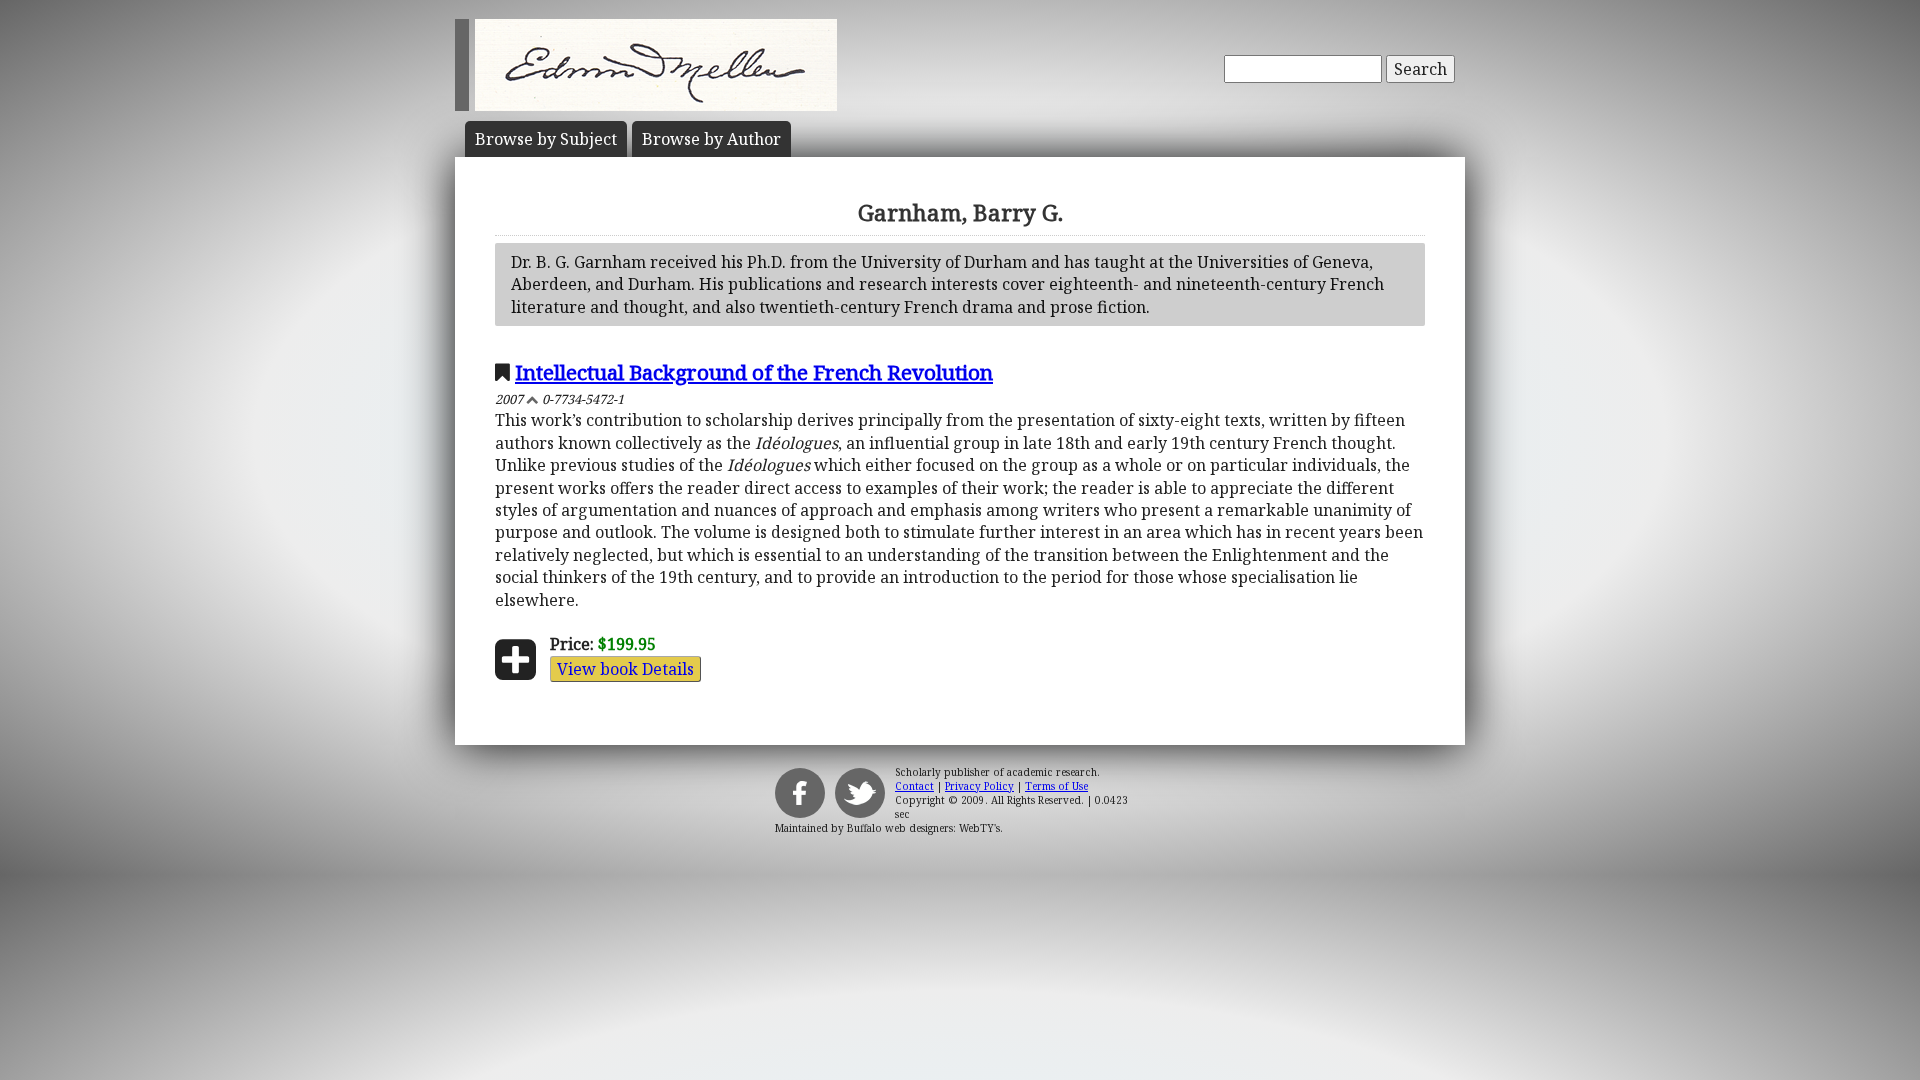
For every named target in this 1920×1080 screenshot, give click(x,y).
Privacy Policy (979, 786)
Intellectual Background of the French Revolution (754, 372)
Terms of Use (1056, 786)
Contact (914, 786)
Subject (546, 139)
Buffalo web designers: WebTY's (923, 828)
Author (711, 139)
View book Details (625, 669)
